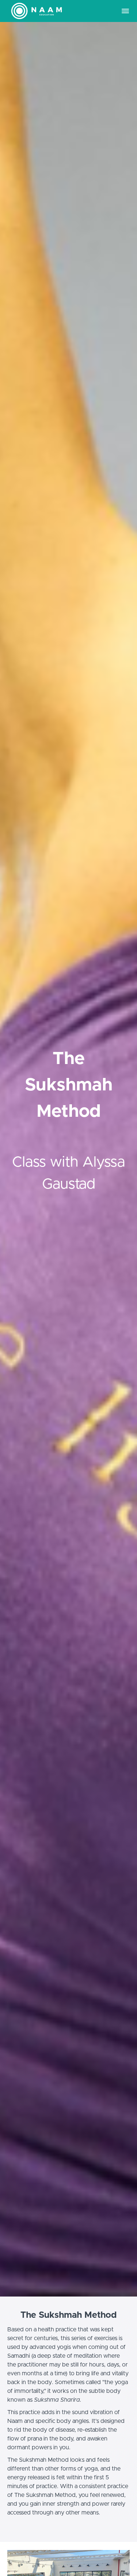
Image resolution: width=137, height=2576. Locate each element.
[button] (125, 11)
